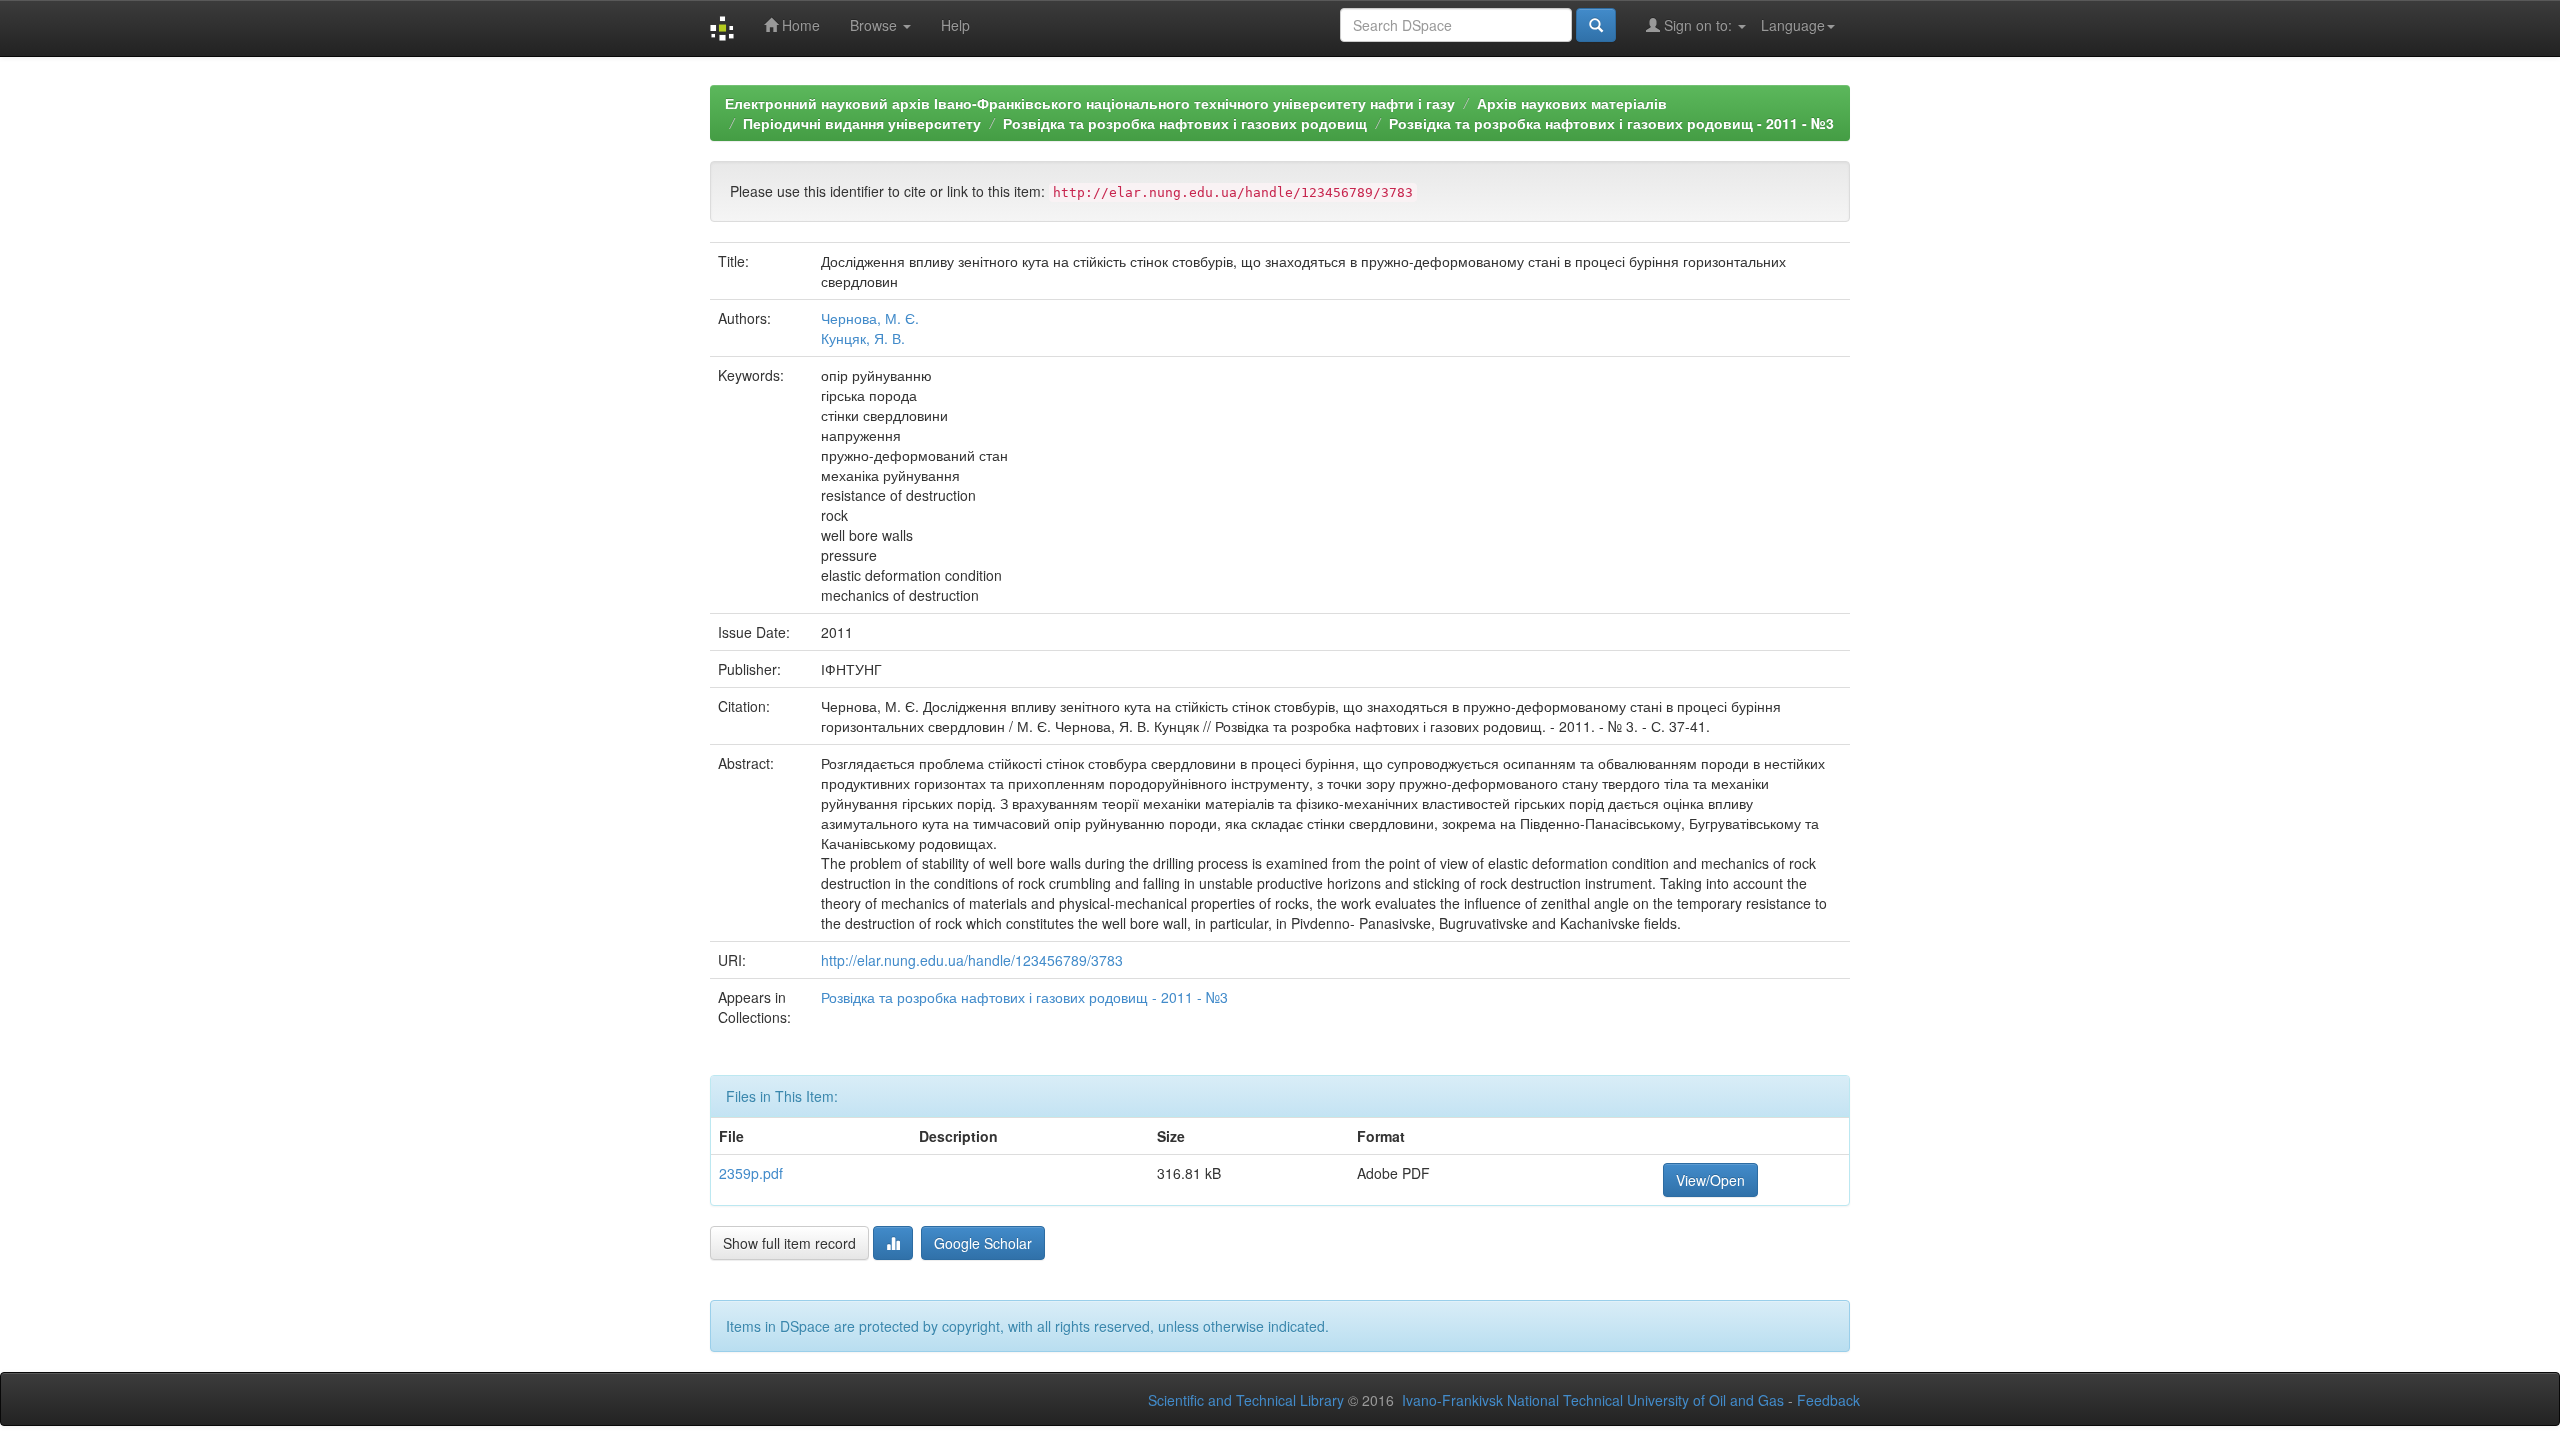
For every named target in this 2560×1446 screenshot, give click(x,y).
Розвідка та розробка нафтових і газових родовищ (1185, 123)
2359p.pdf (751, 1173)
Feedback (1828, 1400)
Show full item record (789, 1243)
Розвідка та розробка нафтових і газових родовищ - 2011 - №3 (1611, 123)
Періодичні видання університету (862, 123)
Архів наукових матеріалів (1572, 103)
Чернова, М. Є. (870, 318)
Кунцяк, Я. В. (863, 338)
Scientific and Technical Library (1246, 1400)
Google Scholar (983, 1243)
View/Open (1710, 1180)
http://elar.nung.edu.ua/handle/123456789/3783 (972, 960)
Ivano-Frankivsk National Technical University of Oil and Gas (1593, 1400)
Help (955, 25)
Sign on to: (1698, 25)
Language (1793, 25)
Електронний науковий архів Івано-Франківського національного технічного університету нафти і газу (1090, 103)
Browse (875, 25)
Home (799, 25)
